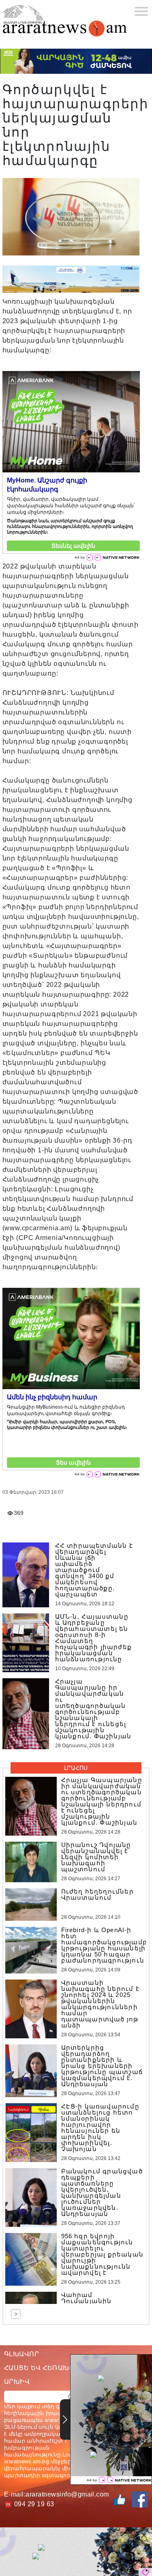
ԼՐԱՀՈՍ (76, 1768)
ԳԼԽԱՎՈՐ (21, 2354)
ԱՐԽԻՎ (17, 2382)
